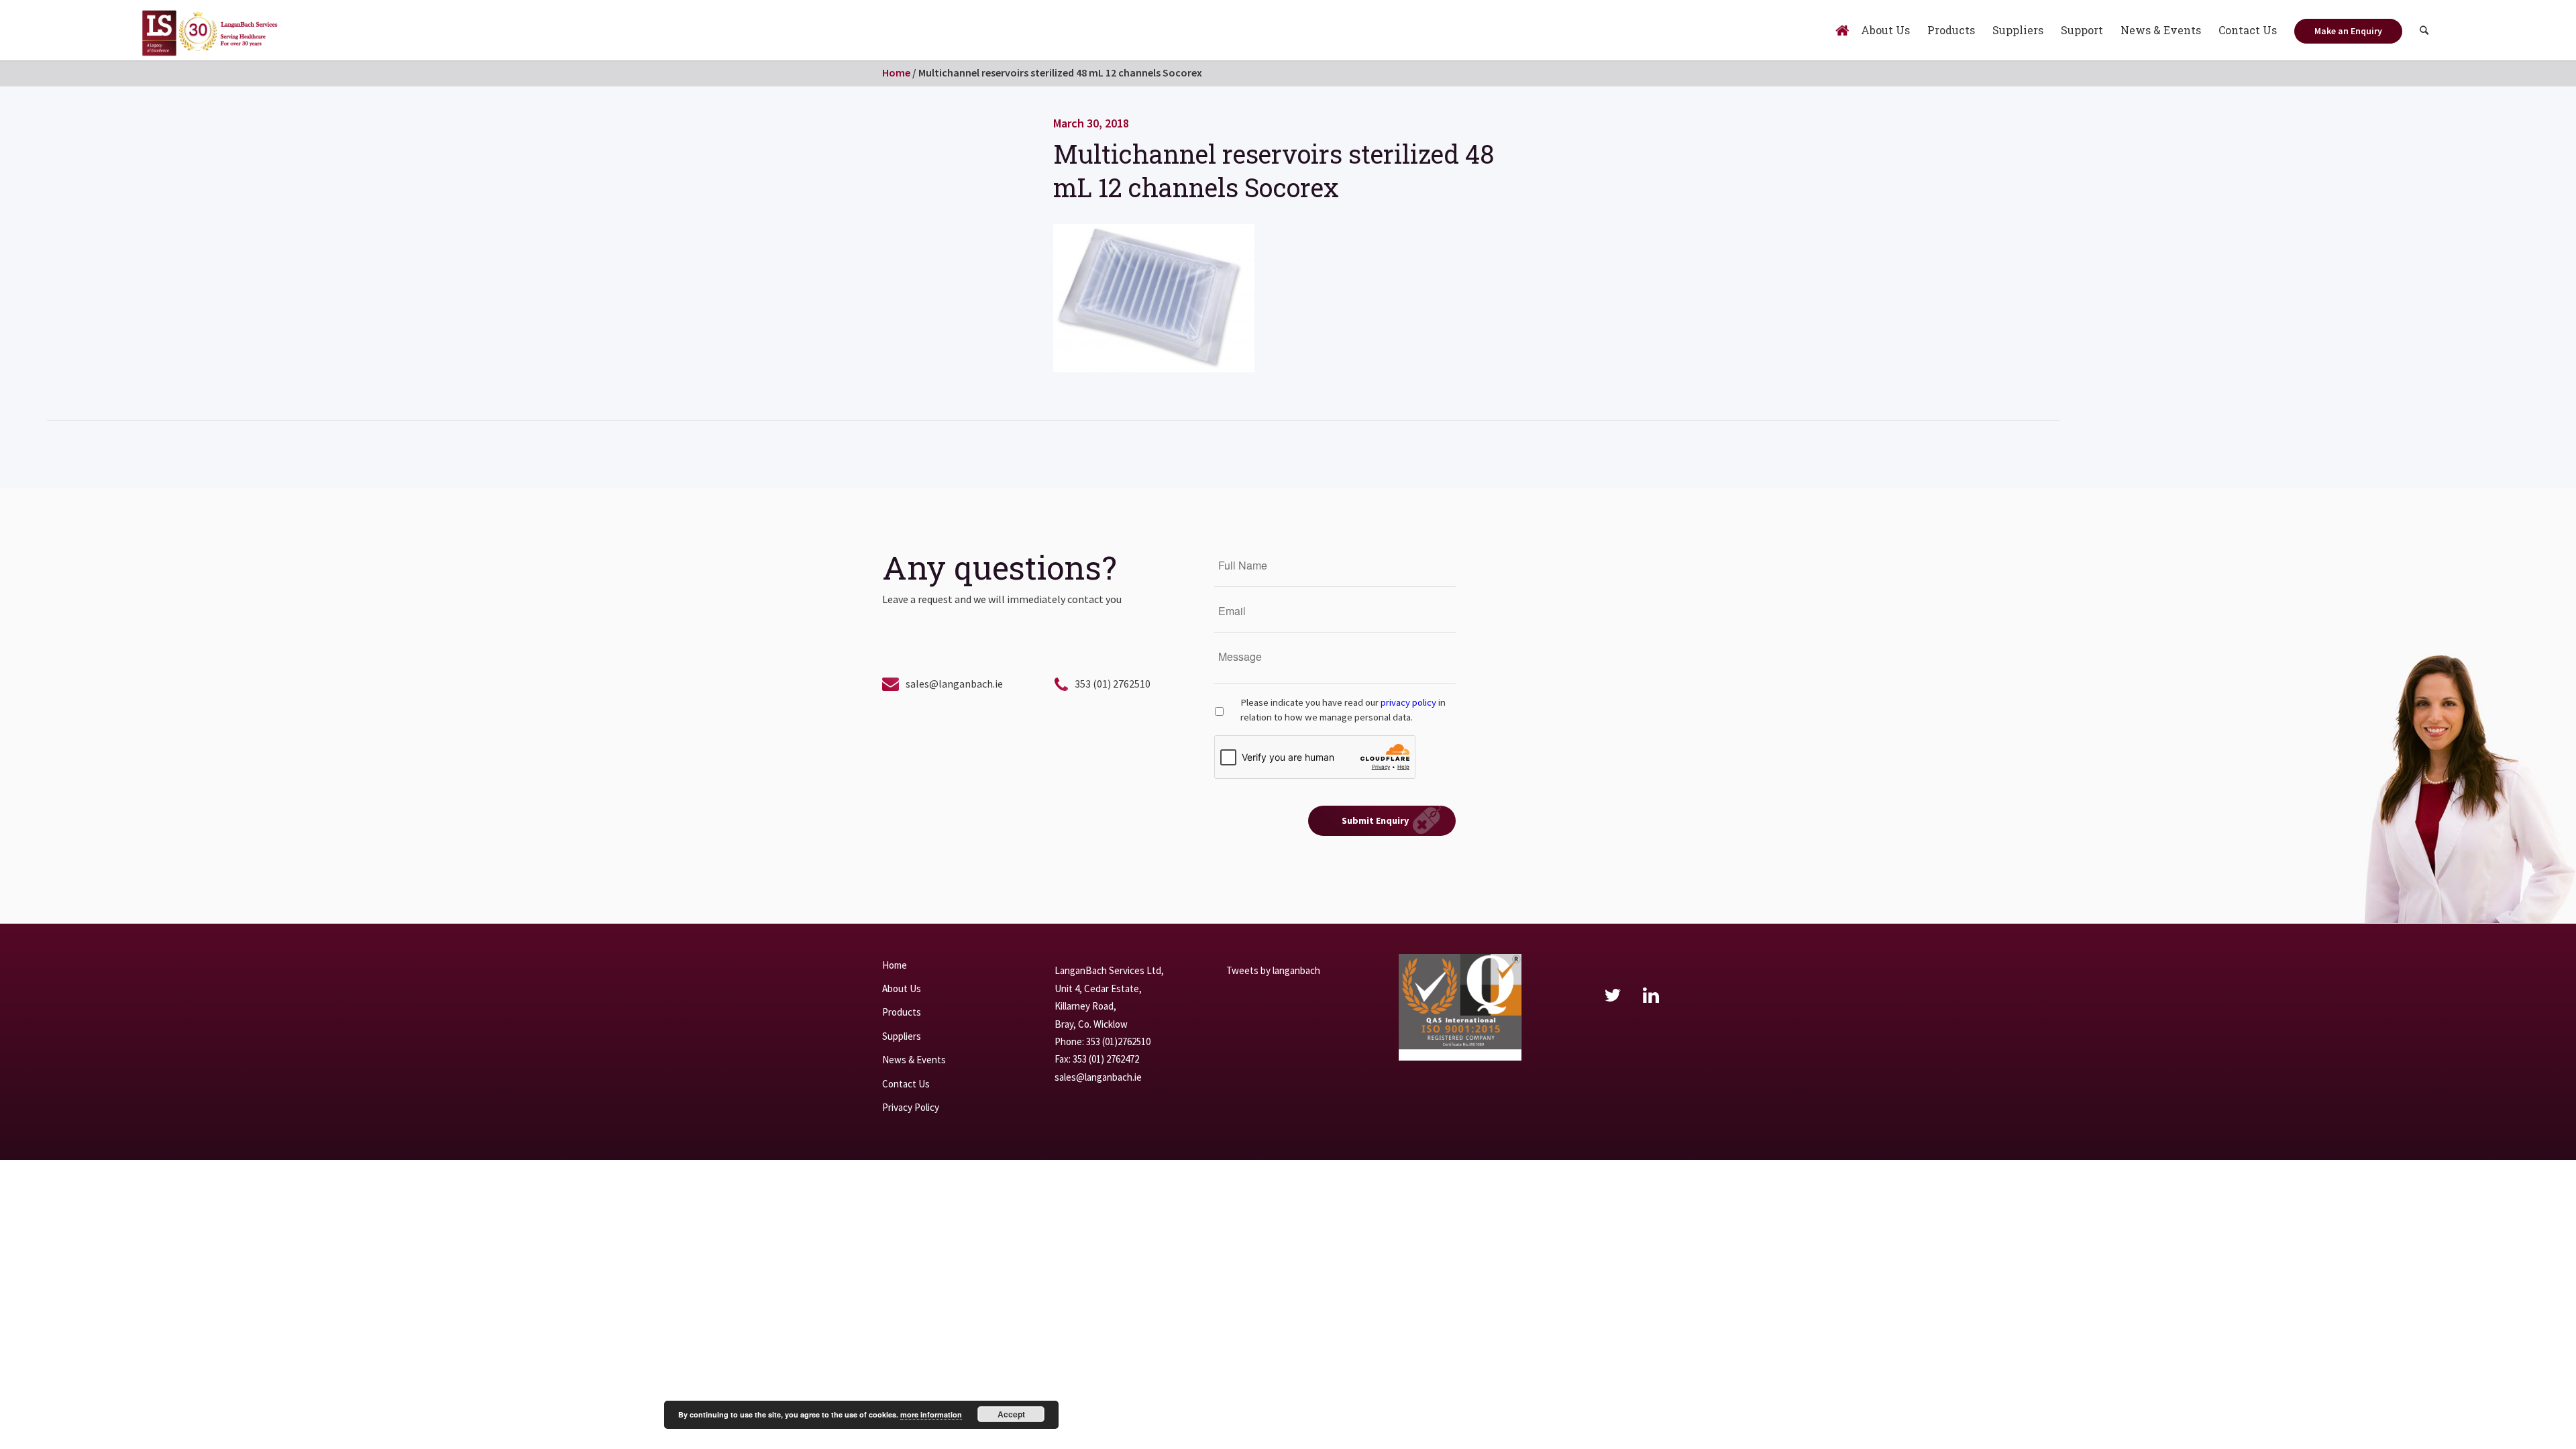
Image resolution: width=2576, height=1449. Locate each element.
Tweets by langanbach (1273, 970)
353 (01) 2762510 (1113, 684)
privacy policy (1408, 702)
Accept (1011, 1414)
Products (902, 1012)
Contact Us (906, 1084)
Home (896, 72)
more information (931, 1414)
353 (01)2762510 (1118, 1041)
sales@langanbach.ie (954, 684)
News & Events (914, 1060)
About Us (902, 988)
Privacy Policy (911, 1107)
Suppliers (902, 1036)
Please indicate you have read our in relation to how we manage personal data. (1343, 710)
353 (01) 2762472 (1106, 1059)
